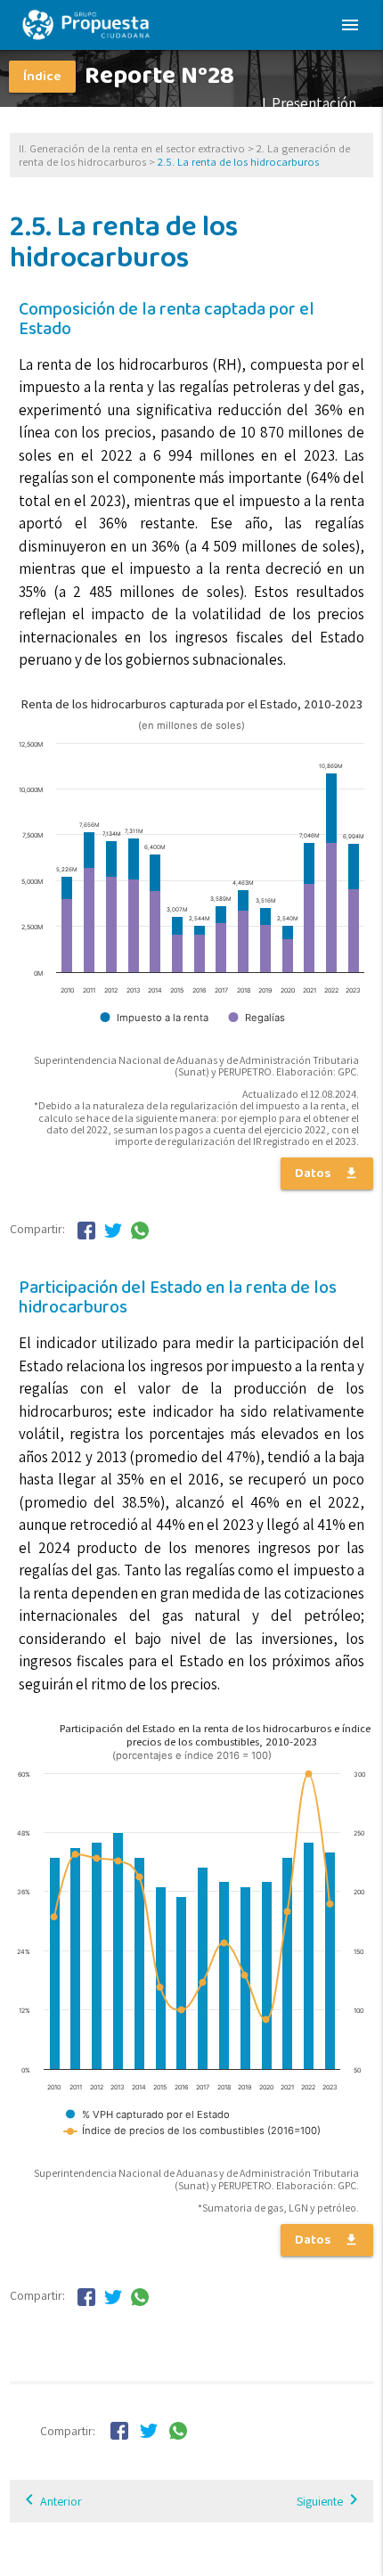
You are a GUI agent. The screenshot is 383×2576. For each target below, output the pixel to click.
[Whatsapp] (140, 1234)
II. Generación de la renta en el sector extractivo (132, 148)
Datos (327, 1174)
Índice (42, 77)
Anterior (61, 2501)
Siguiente (330, 2499)
